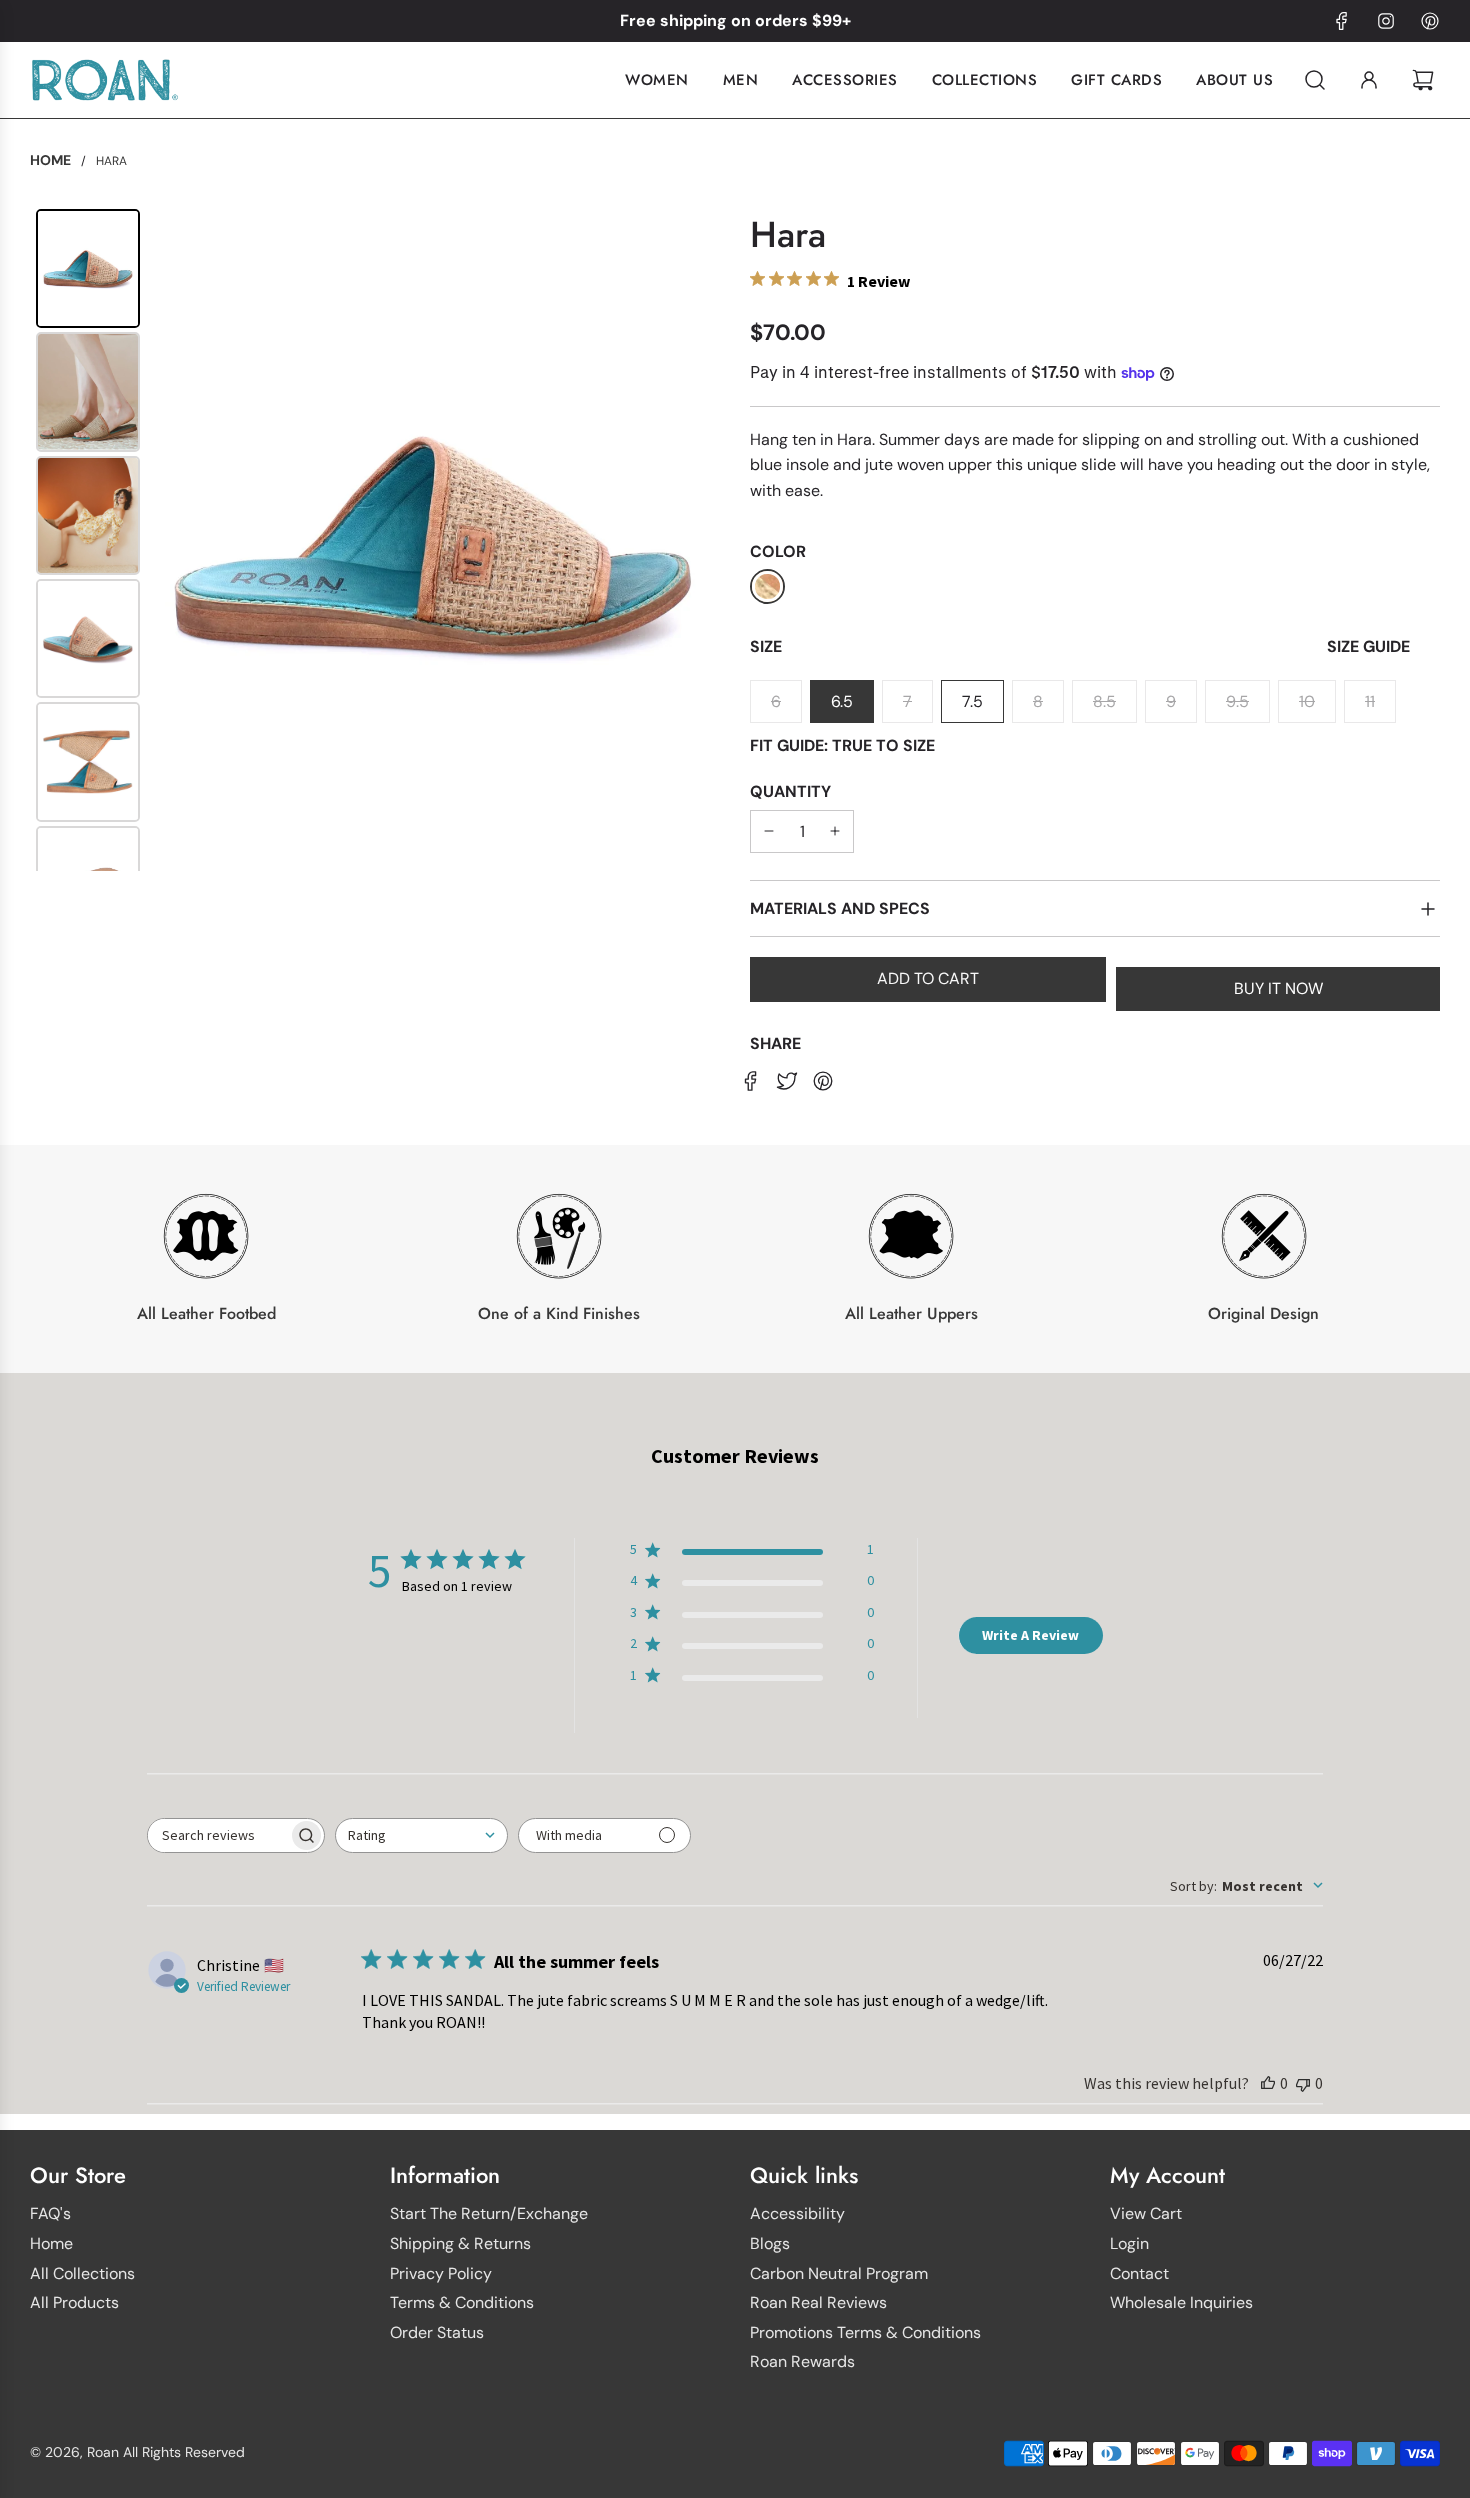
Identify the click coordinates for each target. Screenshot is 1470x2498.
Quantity (790, 791)
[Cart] (1425, 80)
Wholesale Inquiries (1181, 2302)
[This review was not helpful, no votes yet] (1303, 2083)
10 (1307, 701)
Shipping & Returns (460, 2243)
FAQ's (50, 2213)
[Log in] (1369, 80)
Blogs (770, 2243)
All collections (82, 2273)
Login (1129, 2243)
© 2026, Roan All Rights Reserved (137, 2452)
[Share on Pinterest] (823, 1079)
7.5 (972, 701)
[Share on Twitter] (787, 1079)
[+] (835, 832)
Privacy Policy (441, 2273)
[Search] (1315, 80)
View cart (1146, 2213)
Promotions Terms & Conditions (865, 2332)
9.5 (1237, 701)
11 (1370, 701)
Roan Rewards (802, 2361)
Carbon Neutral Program (839, 2273)
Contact (1139, 2273)
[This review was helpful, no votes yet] (1268, 2083)
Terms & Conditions (462, 2302)
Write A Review (1030, 1635)
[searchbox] (218, 1835)
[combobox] (421, 1835)
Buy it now (1278, 988)
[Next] (691, 540)
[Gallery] (375, 540)
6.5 (842, 701)
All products (74, 2302)
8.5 (1104, 701)
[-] (769, 832)
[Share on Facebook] (751, 1079)
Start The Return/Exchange (489, 2213)
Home (51, 2243)
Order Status (437, 2332)
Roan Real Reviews (818, 2302)
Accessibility (797, 2213)
